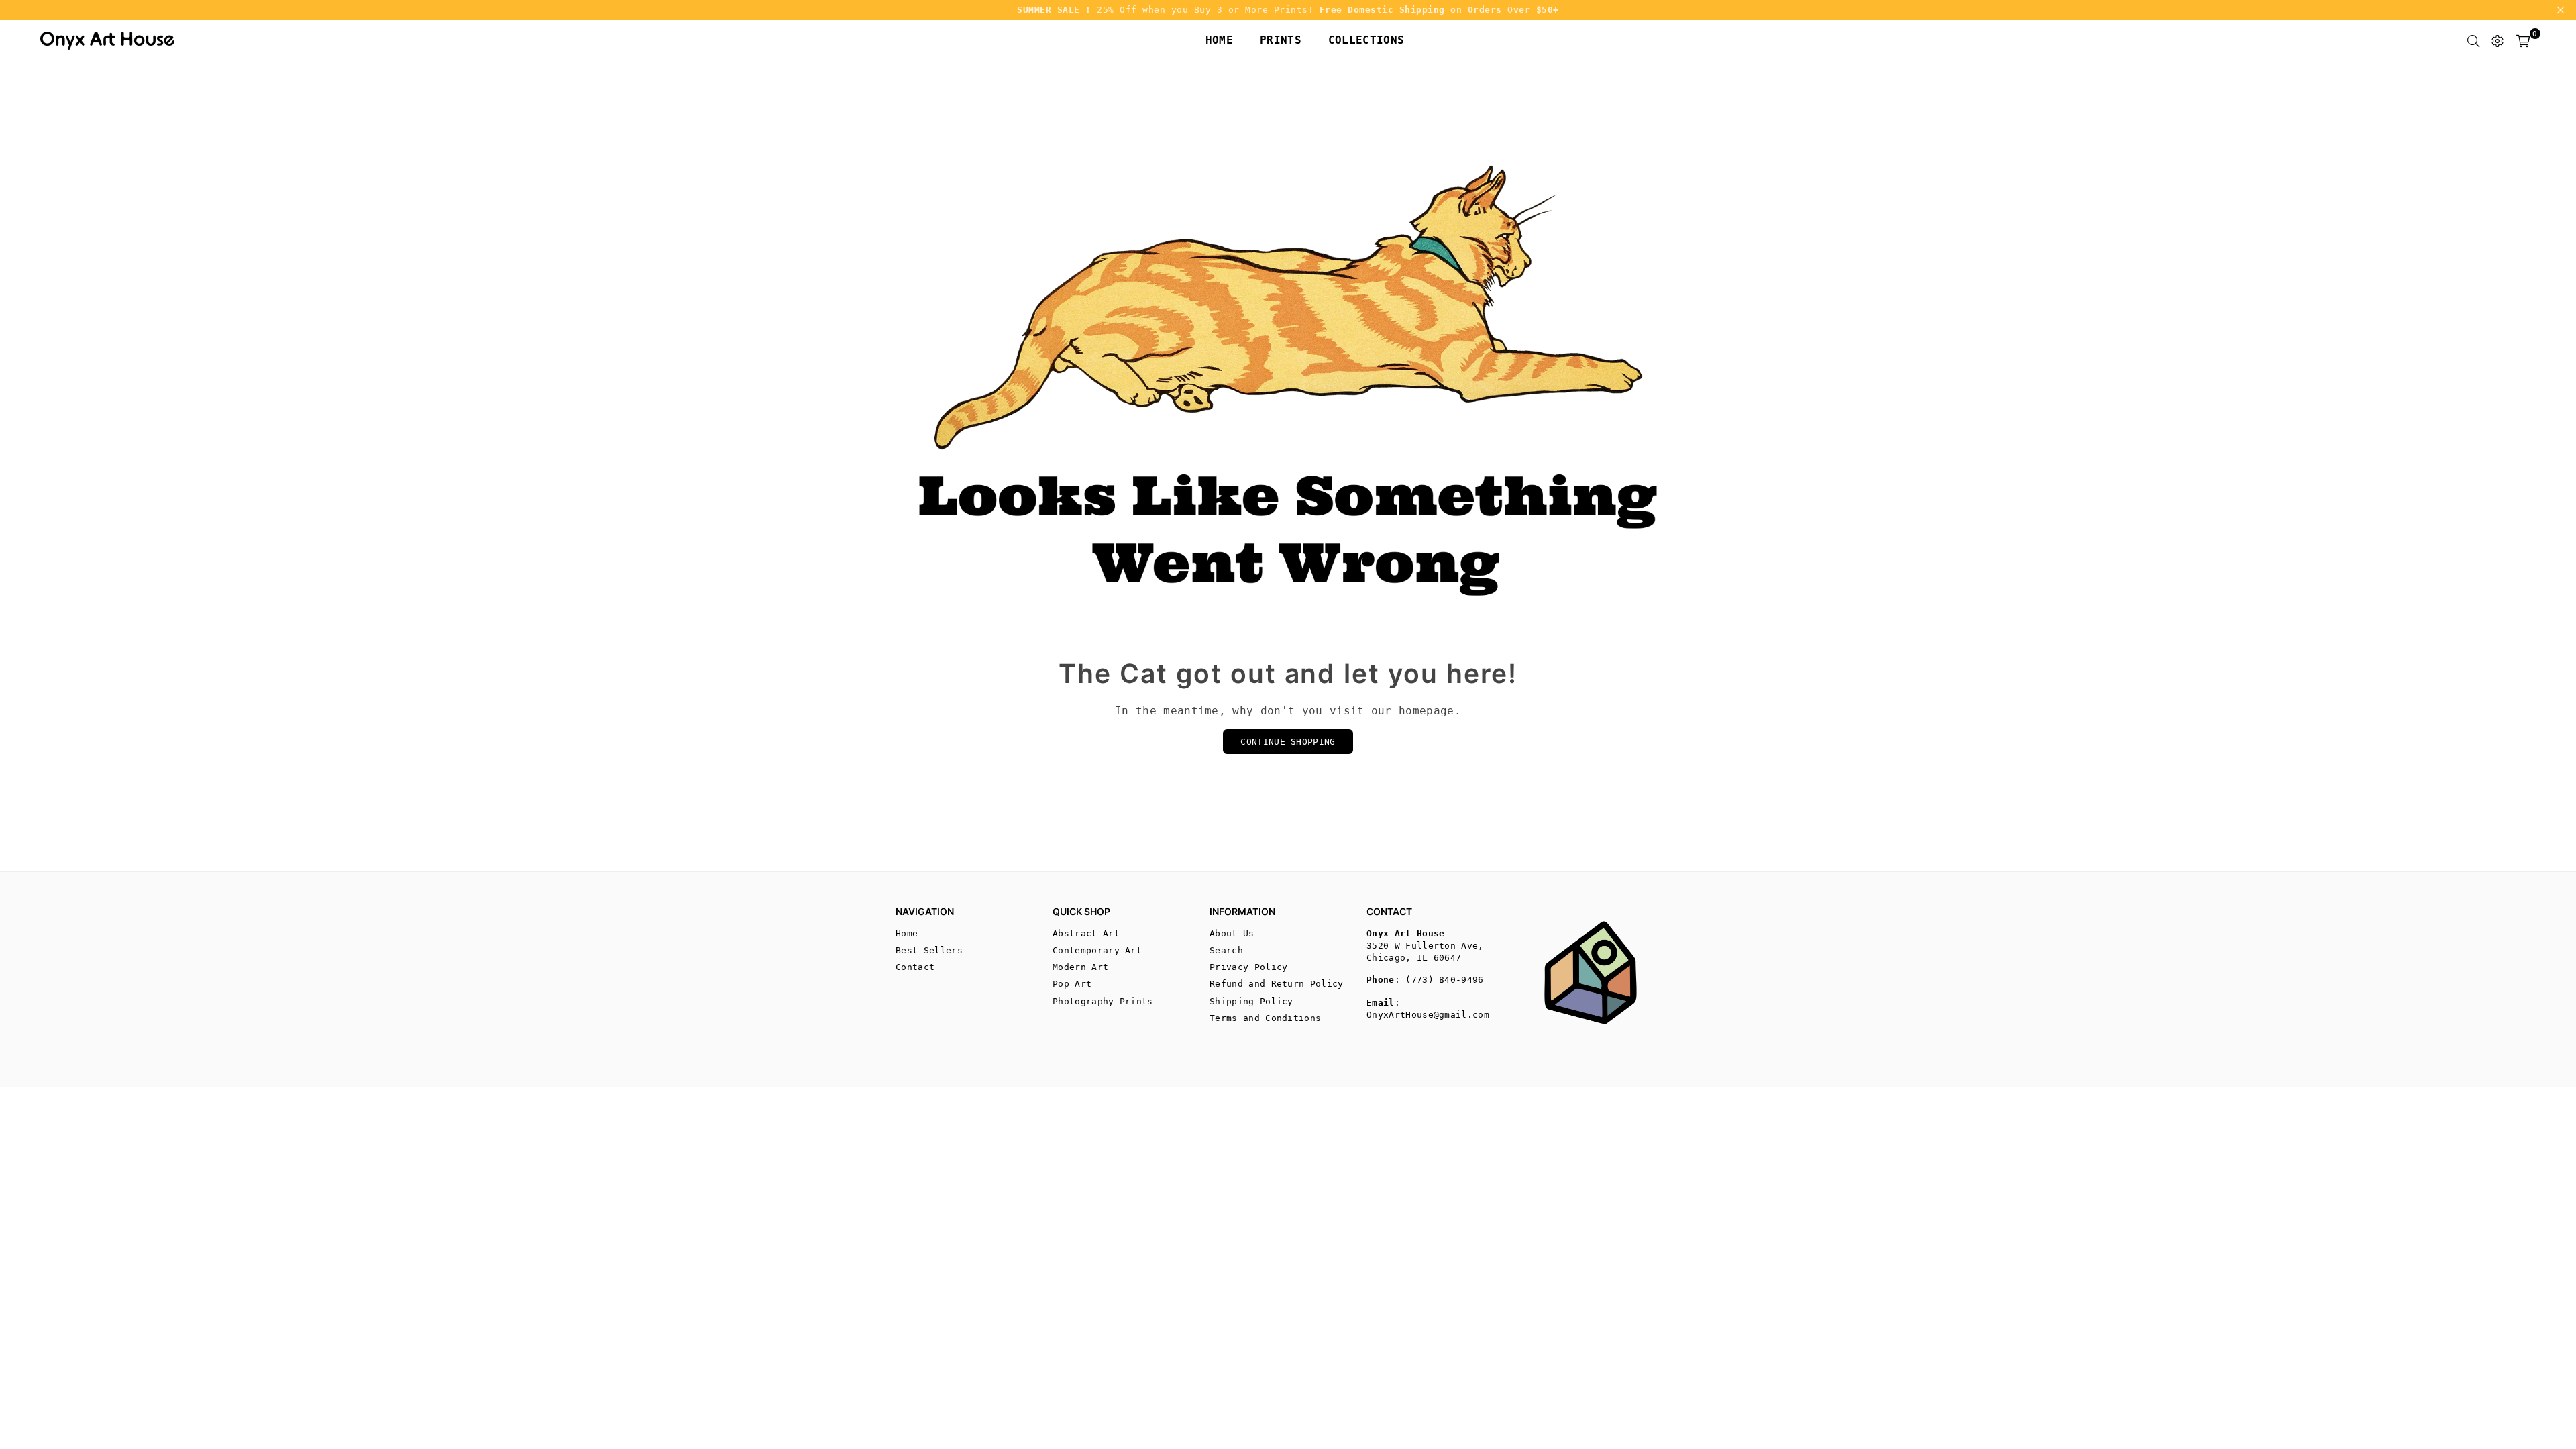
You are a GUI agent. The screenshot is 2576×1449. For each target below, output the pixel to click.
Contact (915, 967)
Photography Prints (1103, 1001)
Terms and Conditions (1265, 1018)
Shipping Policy (1251, 1001)
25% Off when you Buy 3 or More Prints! (1288, 10)
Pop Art (1072, 984)
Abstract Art (1086, 933)
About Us (1232, 933)
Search (1226, 950)
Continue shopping (1288, 742)
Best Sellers (929, 950)
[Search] (2473, 40)
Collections (1366, 40)
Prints (1281, 40)
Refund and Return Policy (1277, 984)
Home (1219, 40)
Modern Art (1080, 967)
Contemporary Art (1097, 950)
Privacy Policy (1248, 967)
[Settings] (2498, 40)
